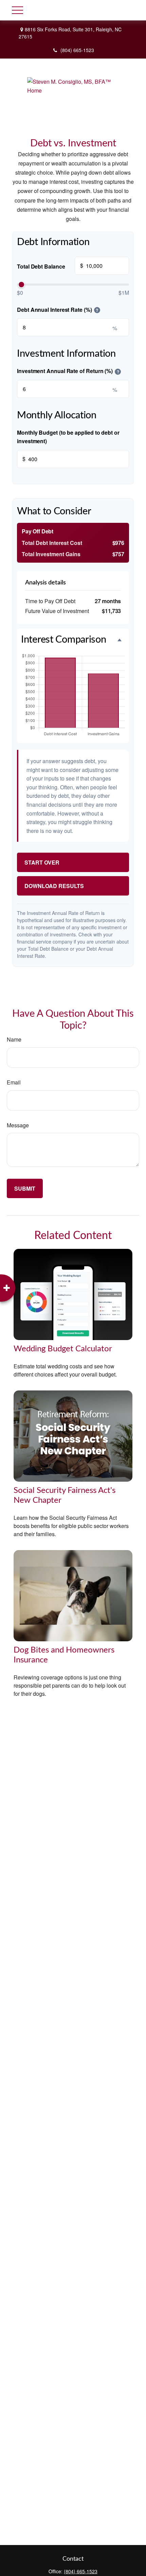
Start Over (42, 862)
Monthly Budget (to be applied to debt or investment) (68, 437)
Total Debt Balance (50, 266)
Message (18, 1125)
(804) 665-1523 (77, 50)
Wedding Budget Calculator (63, 1349)
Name (14, 1039)
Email (14, 1082)
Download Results (54, 886)
